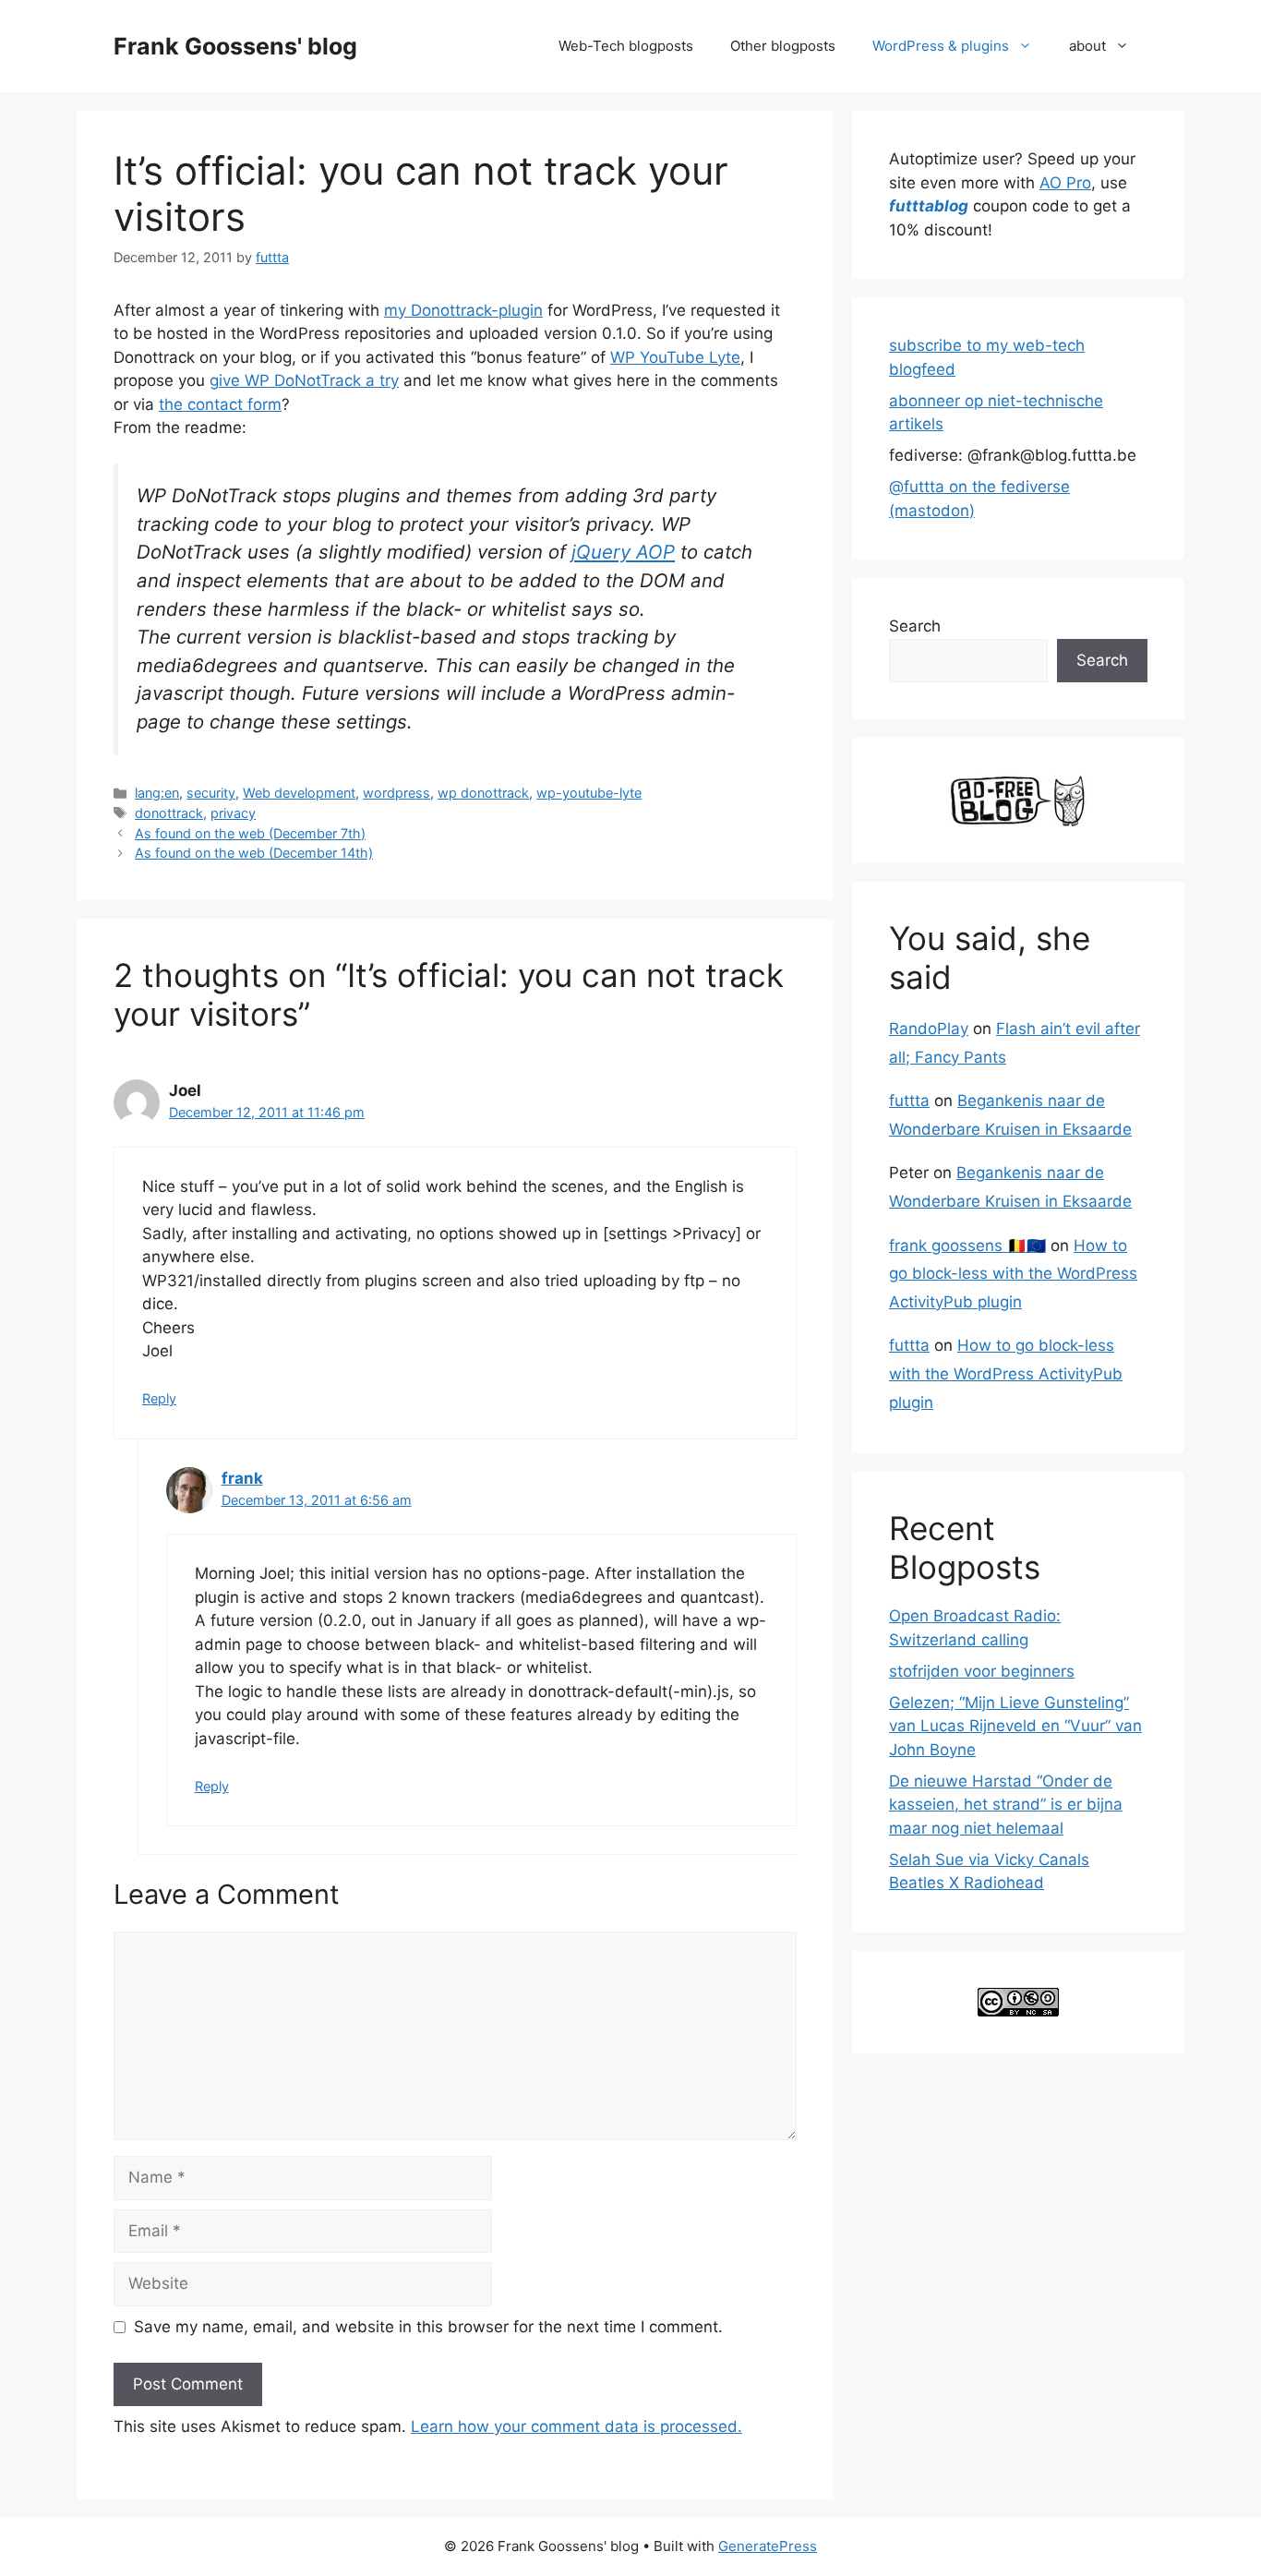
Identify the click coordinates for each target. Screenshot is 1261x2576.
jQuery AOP (623, 552)
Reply (159, 1398)
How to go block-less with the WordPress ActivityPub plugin (1013, 1274)
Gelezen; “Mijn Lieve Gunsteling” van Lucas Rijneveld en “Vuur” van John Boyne (1015, 1726)
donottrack (169, 813)
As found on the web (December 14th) (254, 853)
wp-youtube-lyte (589, 793)
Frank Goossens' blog (235, 46)
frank (242, 1478)
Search (915, 626)
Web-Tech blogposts (626, 46)
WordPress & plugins (941, 46)
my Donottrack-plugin (463, 310)
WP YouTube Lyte (675, 357)
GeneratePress (768, 2546)
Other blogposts (783, 46)
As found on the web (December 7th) (250, 833)
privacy (233, 813)
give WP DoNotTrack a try (304, 380)
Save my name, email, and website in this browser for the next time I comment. (428, 2327)
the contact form (220, 404)
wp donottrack (483, 793)
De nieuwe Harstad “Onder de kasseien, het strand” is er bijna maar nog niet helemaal (1006, 1805)
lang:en (157, 793)
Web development (299, 793)
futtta (909, 1101)
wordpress (396, 793)
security (211, 793)
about (1087, 46)
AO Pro (1065, 183)
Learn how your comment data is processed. (576, 2426)
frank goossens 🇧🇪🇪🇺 (967, 1246)
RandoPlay (929, 1029)
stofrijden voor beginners (982, 1671)
